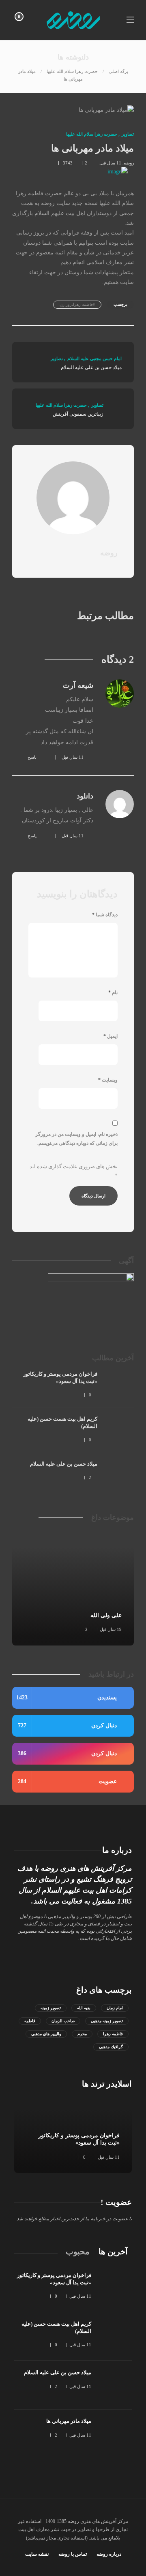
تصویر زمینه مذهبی (107, 2021)
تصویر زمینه (51, 2008)
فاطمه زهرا (113, 2034)
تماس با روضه (73, 2554)
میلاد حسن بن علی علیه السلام (91, 367)
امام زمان (115, 2008)
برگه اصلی (118, 71)
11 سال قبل (110, 163)
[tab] (113, 2252)
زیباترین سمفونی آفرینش (78, 414)
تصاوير (128, 134)
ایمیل (111, 1036)
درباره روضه (109, 2554)
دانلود (85, 796)
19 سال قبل (111, 1629)
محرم (82, 2034)
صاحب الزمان (63, 2021)
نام (113, 992)
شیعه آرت (78, 685)
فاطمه (30, 2021)
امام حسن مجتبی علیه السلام (94, 359)
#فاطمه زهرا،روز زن (77, 304)
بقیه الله (84, 2008)
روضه (129, 163)
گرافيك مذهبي (111, 2047)
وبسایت (108, 1080)
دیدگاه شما (105, 915)
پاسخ (32, 757)
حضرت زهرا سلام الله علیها (72, 71)
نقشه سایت (37, 2554)
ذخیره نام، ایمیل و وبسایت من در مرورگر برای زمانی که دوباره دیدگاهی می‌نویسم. (76, 1139)
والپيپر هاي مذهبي (46, 2034)
